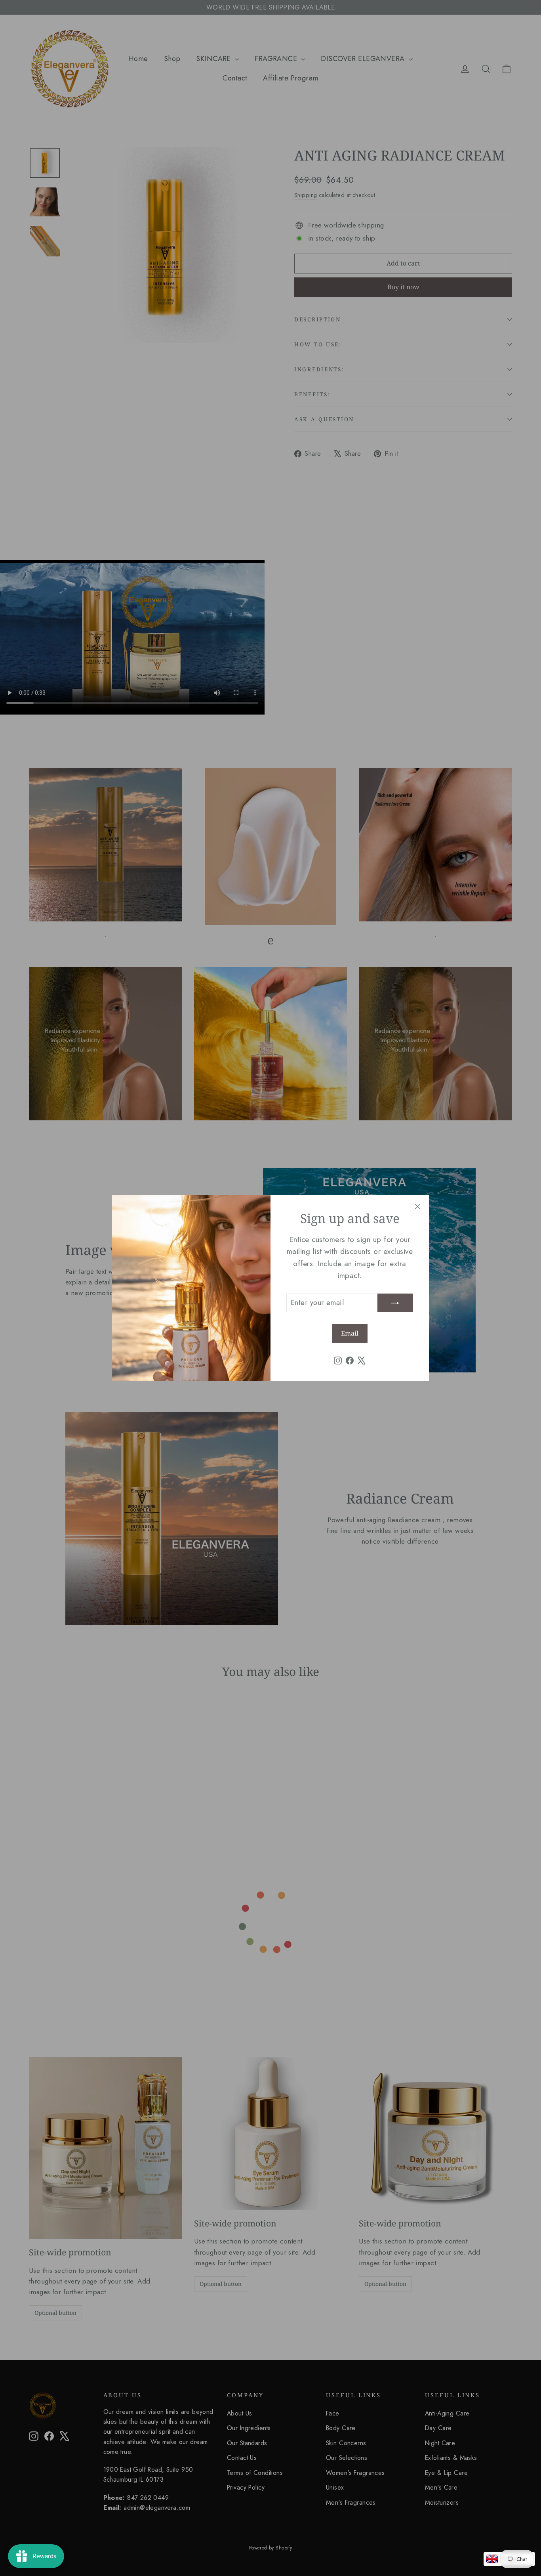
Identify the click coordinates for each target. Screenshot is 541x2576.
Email (350, 1333)
